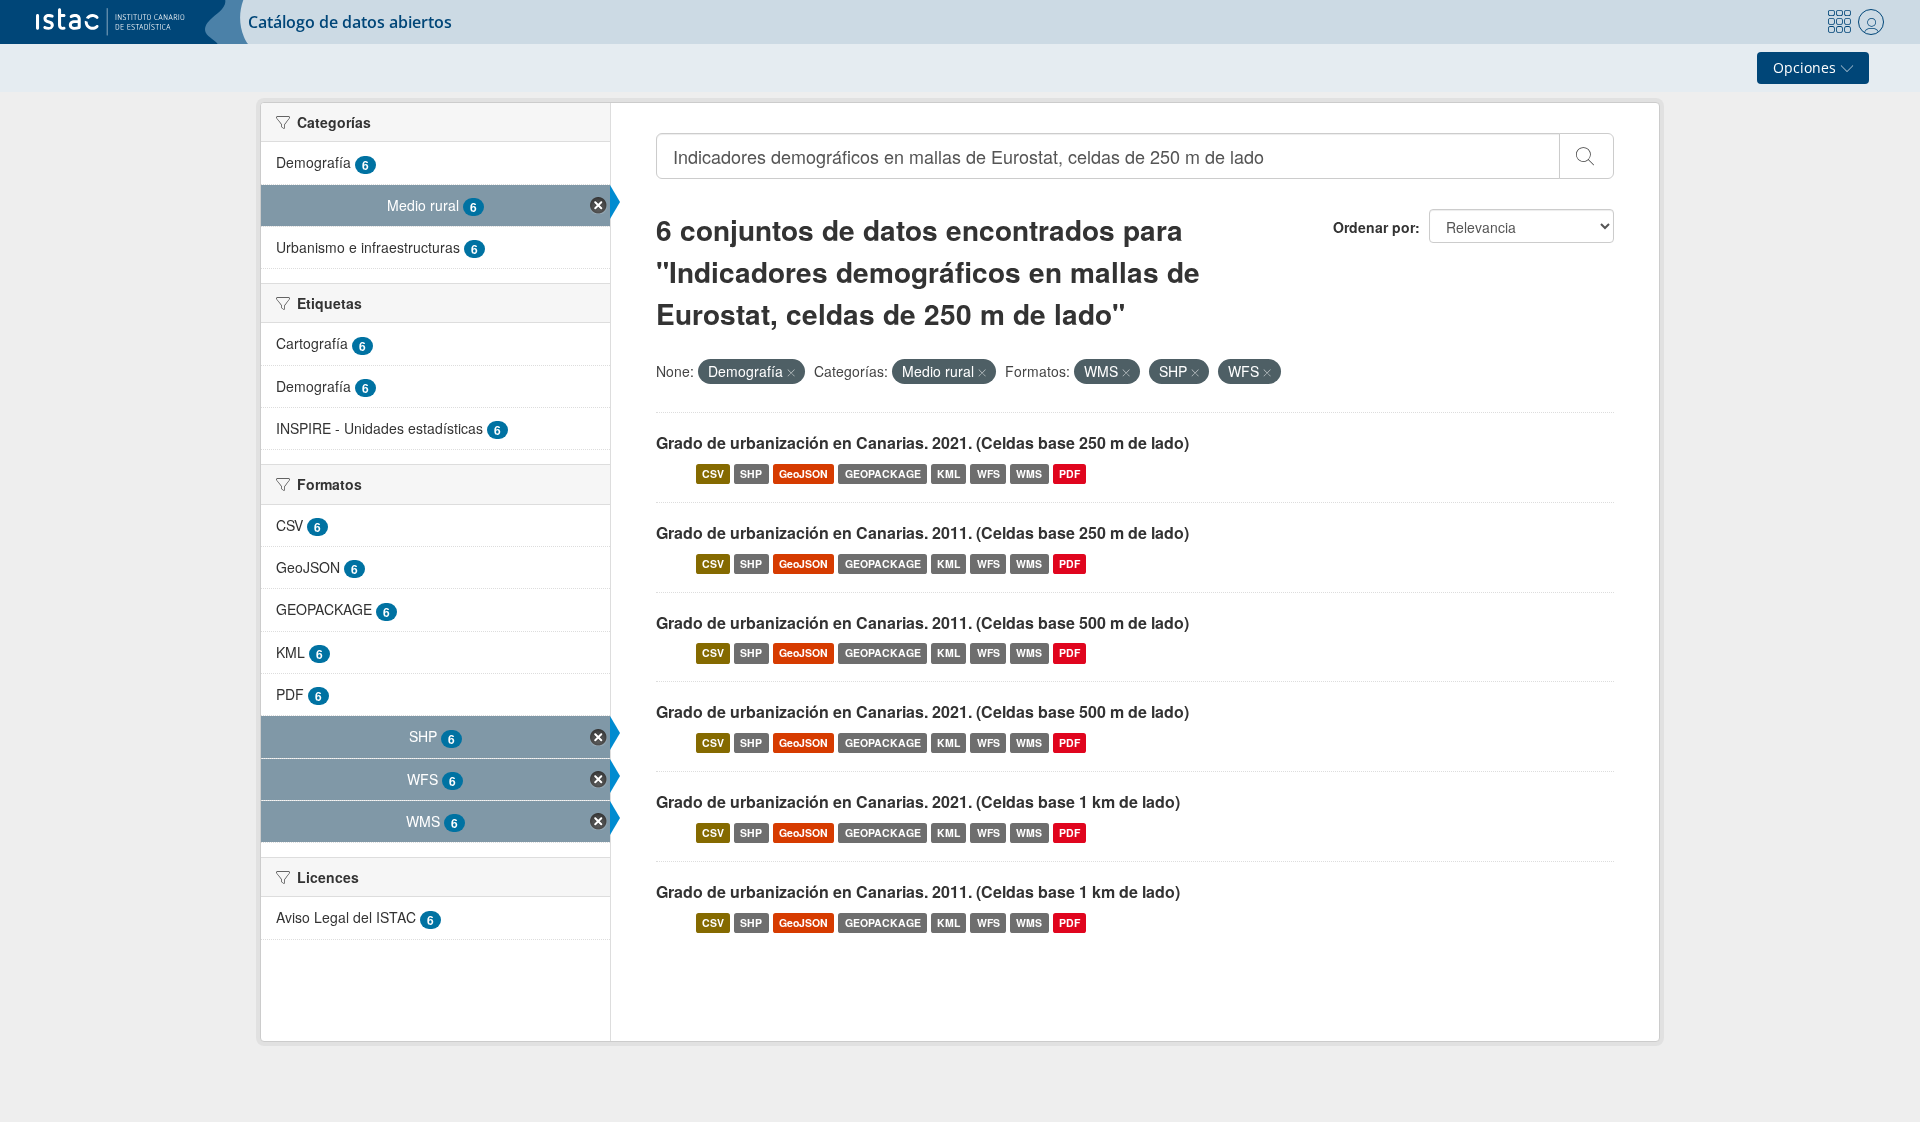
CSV (713, 473)
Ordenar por (1374, 227)
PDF (1069, 473)
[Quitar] (791, 372)
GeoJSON (803, 473)
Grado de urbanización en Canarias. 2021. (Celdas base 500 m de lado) (922, 711)
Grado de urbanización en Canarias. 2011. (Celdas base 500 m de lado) (922, 622)
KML (948, 473)
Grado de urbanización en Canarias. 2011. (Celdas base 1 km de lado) (918, 891)
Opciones (1806, 67)
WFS (988, 473)
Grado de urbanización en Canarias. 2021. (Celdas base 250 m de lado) (922, 442)
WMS (1029, 473)
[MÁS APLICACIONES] (1839, 22)
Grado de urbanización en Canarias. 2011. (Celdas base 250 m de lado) (922, 532)
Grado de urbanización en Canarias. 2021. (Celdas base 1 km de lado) (918, 801)
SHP (751, 473)
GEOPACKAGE (883, 473)
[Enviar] (1586, 156)
